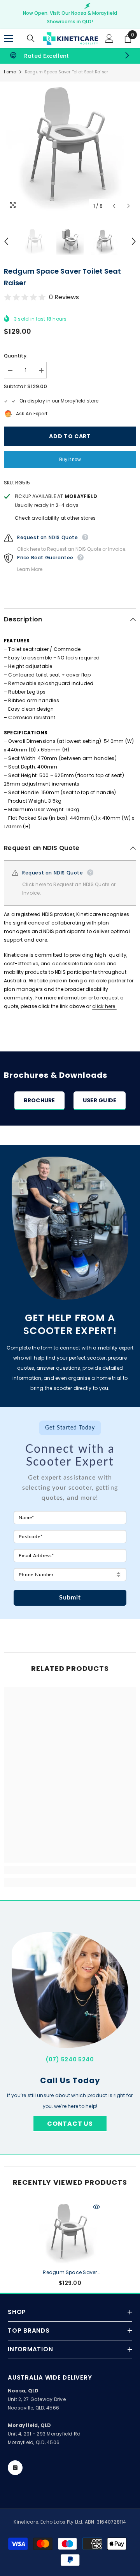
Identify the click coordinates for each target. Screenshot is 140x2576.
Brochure (39, 1100)
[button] (114, 206)
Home (10, 72)
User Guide (100, 1100)
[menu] (9, 38)
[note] (70, 1492)
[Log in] (109, 38)
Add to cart (71, 436)
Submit (70, 1598)
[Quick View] (96, 2207)
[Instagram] (15, 2468)
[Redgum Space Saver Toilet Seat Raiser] (70, 2233)
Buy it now (70, 460)
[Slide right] (127, 56)
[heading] (70, 1445)
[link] (70, 56)
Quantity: (16, 356)
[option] (70, 147)
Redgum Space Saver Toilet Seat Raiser (70, 2273)
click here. (104, 1006)
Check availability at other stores (55, 518)
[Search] (31, 38)
